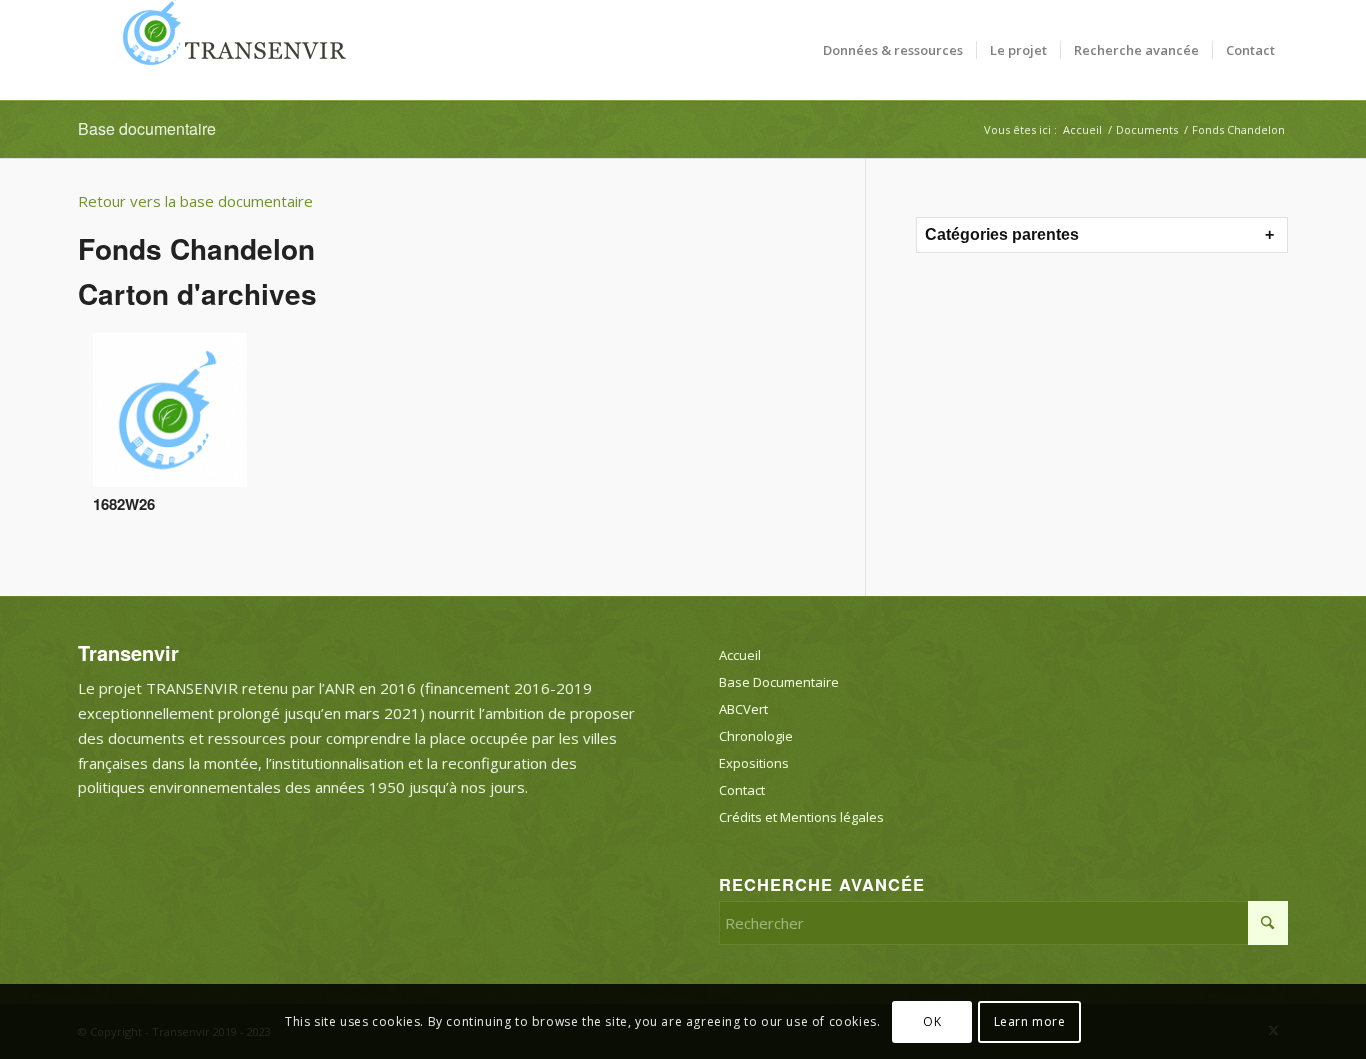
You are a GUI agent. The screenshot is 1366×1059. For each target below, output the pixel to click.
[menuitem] (893, 50)
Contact (742, 790)
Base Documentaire (779, 682)
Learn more (1030, 1020)
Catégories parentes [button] (1002, 234)
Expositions (754, 763)
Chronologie (756, 736)
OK (932, 1020)
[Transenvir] (228, 50)
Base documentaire (147, 128)
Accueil (740, 655)
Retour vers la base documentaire (195, 201)
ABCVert (743, 709)
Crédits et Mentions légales (801, 817)
